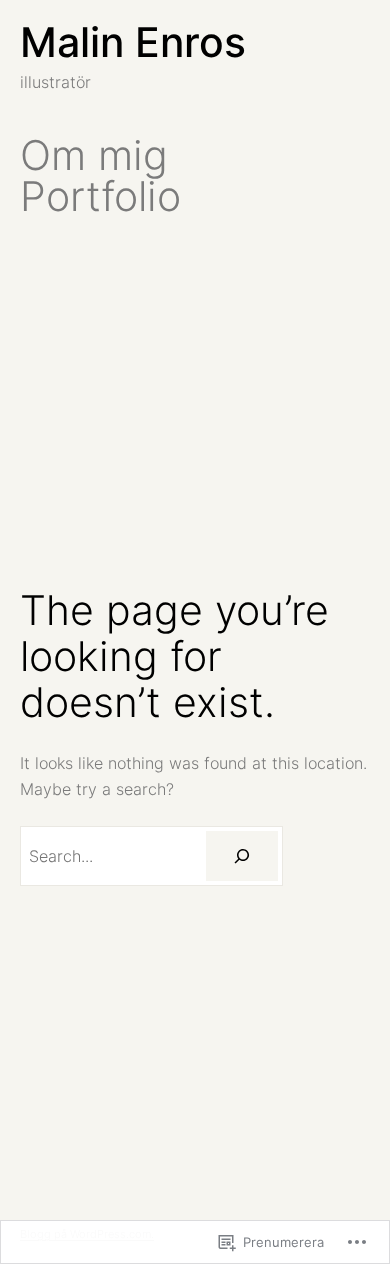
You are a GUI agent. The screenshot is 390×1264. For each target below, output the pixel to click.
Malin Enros (133, 42)
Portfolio (100, 196)
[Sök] (242, 856)
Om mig (94, 155)
